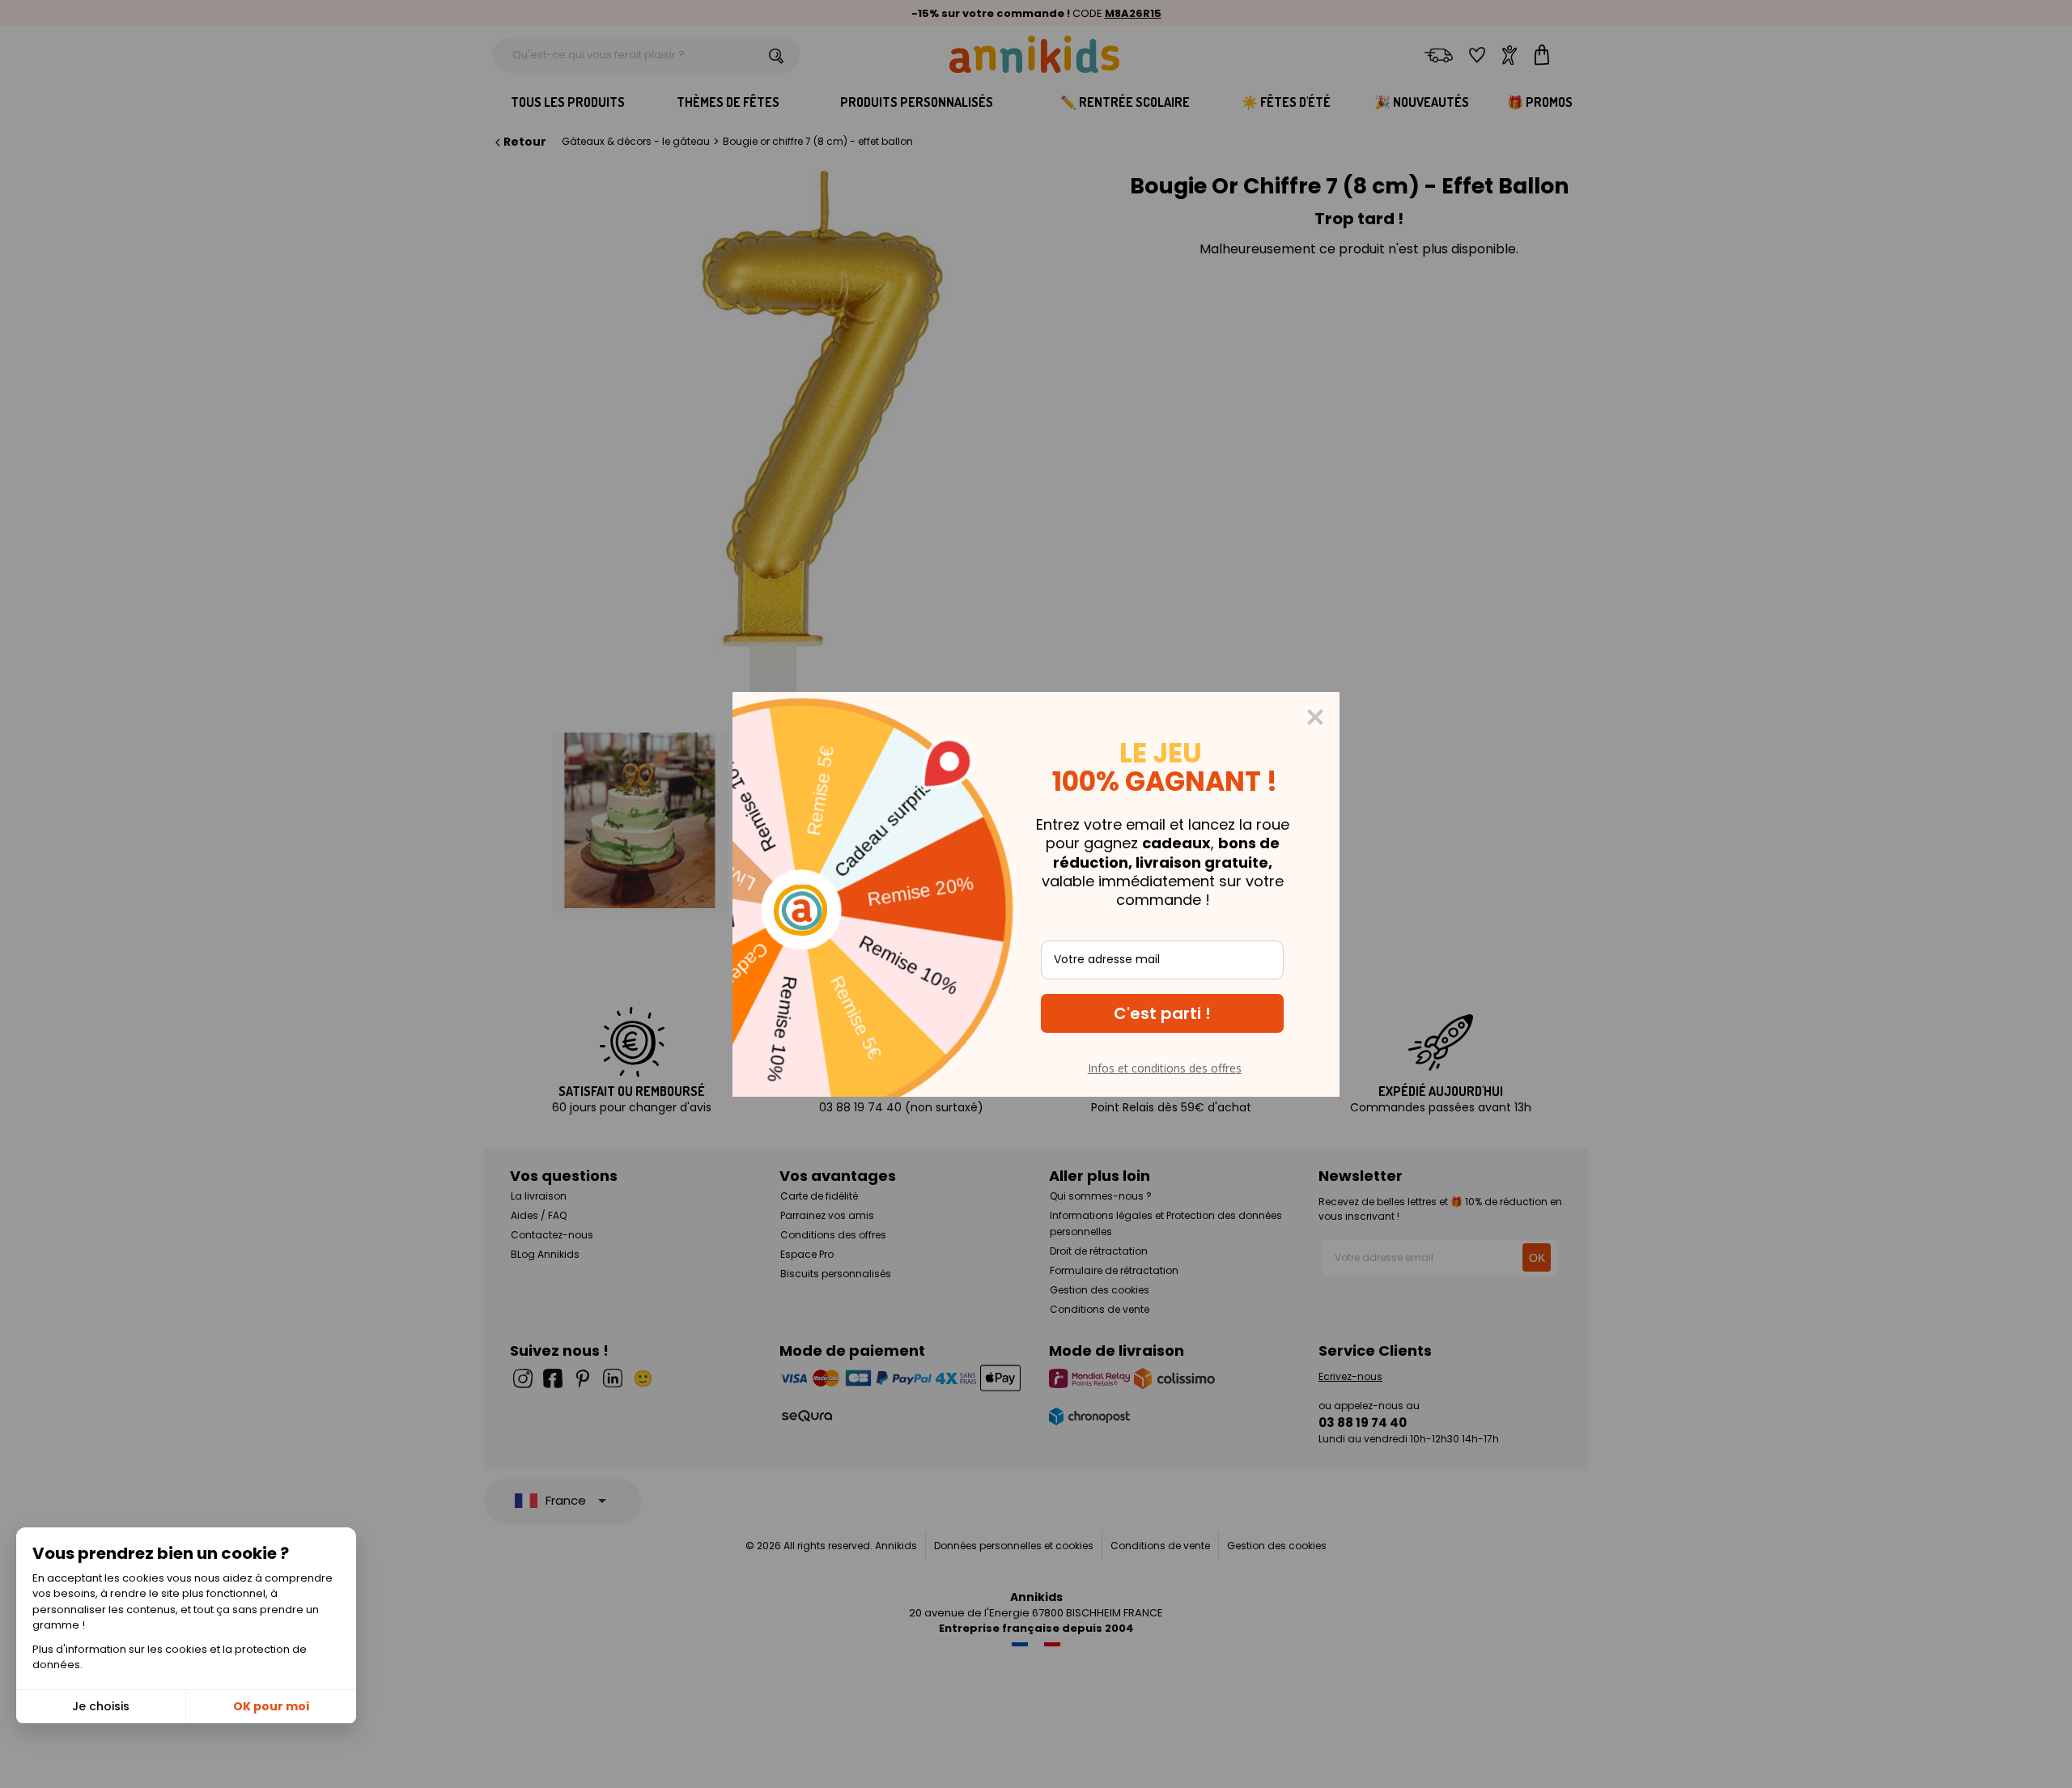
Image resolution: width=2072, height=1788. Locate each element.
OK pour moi (271, 1706)
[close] (1315, 717)
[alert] (1036, 894)
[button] (1162, 1013)
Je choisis (101, 1706)
